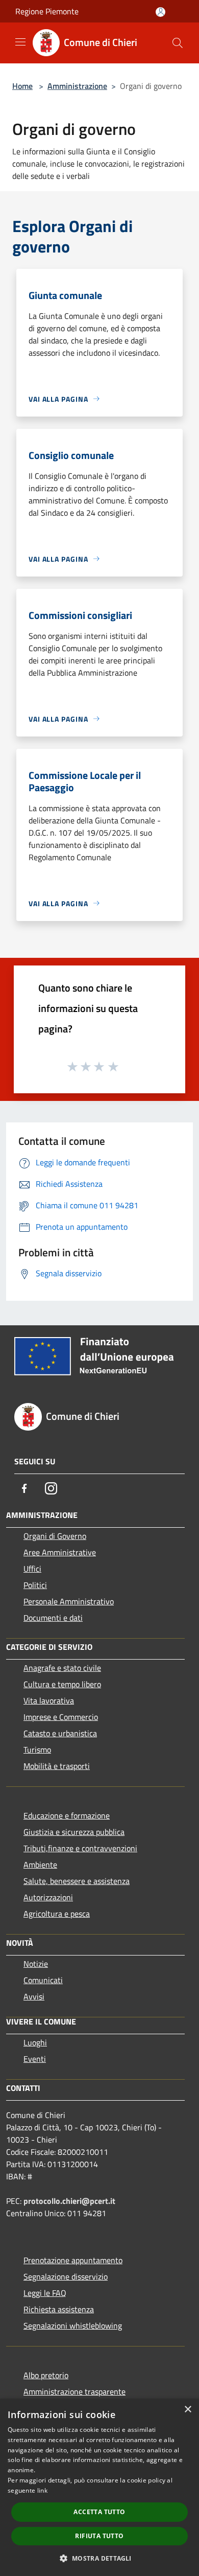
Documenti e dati (53, 1618)
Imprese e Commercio (61, 1717)
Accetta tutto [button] (99, 2512)
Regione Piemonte (47, 11)
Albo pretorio (46, 2375)
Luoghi (35, 2042)
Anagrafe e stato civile (62, 1668)
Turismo (37, 1750)
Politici (35, 1585)
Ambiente (40, 1865)
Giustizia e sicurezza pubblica (74, 1832)
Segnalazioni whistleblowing (73, 2326)
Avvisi (34, 1996)
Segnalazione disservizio (66, 2276)
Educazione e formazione (67, 1815)
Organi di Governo (55, 1536)
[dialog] (99, 2487)
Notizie (36, 1964)
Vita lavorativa (49, 1700)
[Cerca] (178, 43)
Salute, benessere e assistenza (77, 1881)
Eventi (35, 2059)
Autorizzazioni (48, 1897)
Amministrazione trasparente (74, 2391)
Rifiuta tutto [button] (99, 2536)
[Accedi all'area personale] (160, 12)
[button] (99, 2558)
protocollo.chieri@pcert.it (69, 2201)
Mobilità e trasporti (57, 1766)
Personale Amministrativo (69, 1601)
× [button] (188, 2410)
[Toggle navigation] (20, 42)
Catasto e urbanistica (60, 1733)
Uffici (32, 1569)
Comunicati (43, 1980)
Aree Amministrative (60, 1552)
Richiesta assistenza (59, 2309)
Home (22, 86)
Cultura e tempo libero (62, 1684)
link (42, 2490)
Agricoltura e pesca (57, 1914)
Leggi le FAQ (45, 2293)
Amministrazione (77, 86)
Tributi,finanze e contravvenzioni (80, 1848)
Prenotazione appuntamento (73, 2260)
